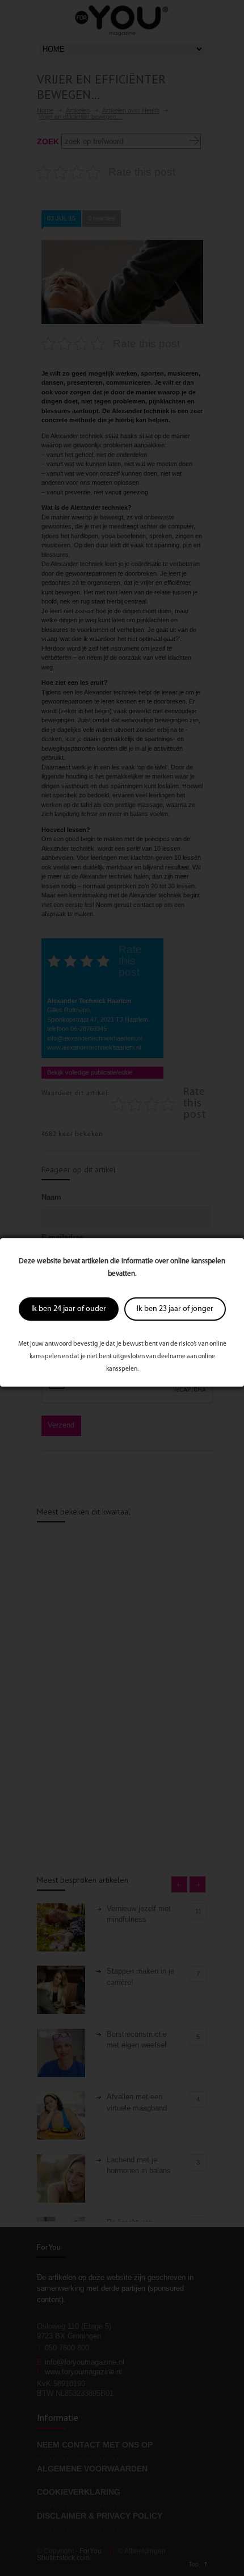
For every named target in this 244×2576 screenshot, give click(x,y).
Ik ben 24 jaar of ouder (69, 1309)
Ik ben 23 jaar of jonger (175, 1309)
